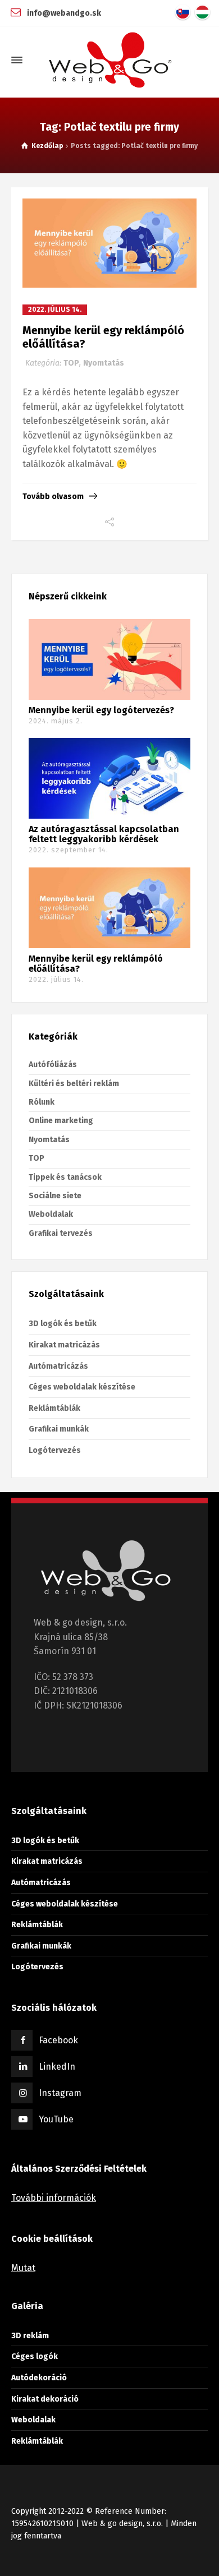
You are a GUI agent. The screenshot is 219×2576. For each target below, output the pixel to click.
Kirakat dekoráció (45, 2399)
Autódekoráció (39, 2378)
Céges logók (35, 2356)
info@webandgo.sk (63, 13)
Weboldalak (51, 1214)
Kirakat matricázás (64, 1345)
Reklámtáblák (54, 1408)
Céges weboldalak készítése (82, 1387)
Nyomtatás (104, 363)
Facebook (58, 2040)
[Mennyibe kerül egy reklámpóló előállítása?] (109, 243)
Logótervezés (55, 1450)
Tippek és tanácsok (65, 1177)
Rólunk (42, 1102)
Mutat (23, 2268)
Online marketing (61, 1121)
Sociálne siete (55, 1196)
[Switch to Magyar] (205, 12)
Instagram (60, 2093)
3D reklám (30, 2335)
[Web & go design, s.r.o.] (109, 60)
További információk (54, 2198)
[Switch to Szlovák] (185, 12)
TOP (71, 363)
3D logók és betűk (63, 1324)
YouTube (56, 2119)
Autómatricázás (58, 1366)
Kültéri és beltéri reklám (74, 1084)
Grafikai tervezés (61, 1233)
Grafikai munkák (59, 1429)
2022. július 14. (55, 310)
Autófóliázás (53, 1065)
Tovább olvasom (53, 497)
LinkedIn (57, 2067)
